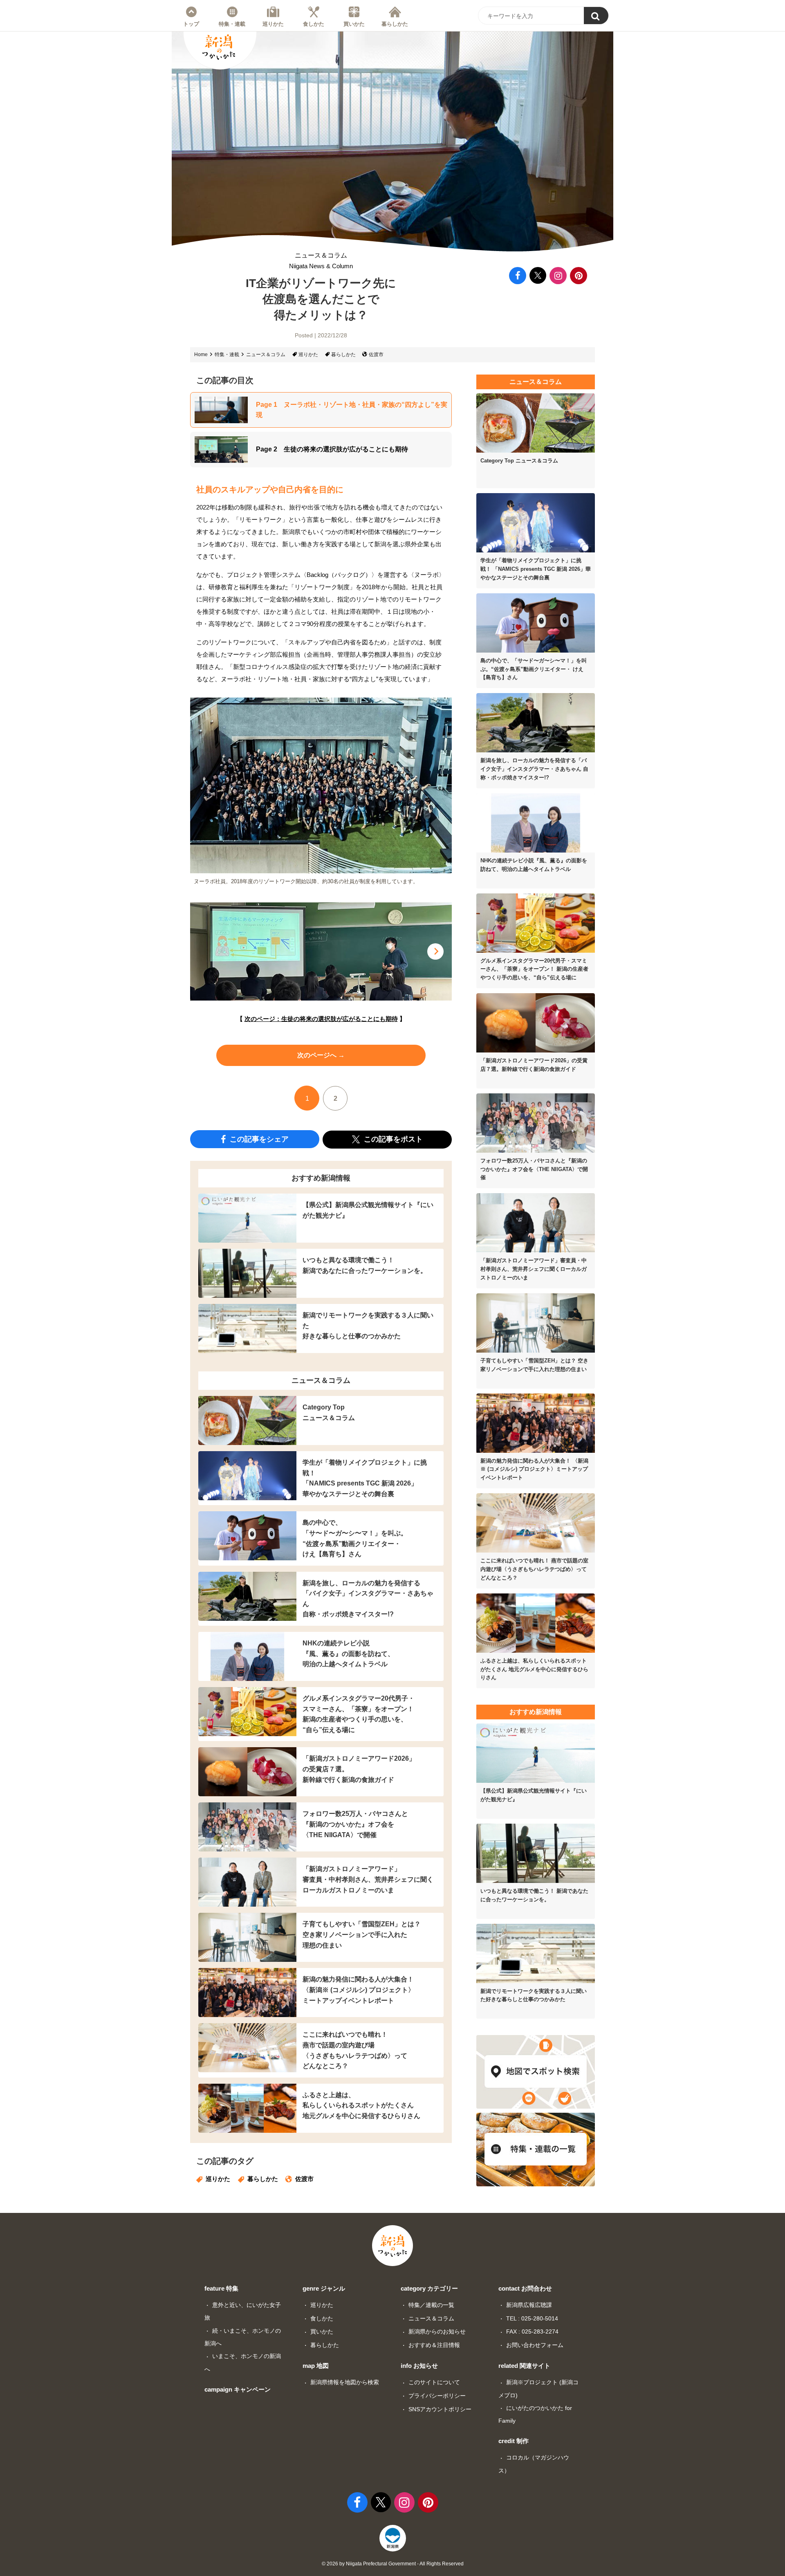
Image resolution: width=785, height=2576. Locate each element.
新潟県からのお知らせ (437, 2331)
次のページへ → (321, 1055)
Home (201, 355)
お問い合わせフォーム (535, 2345)
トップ (191, 24)
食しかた (314, 24)
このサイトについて (434, 2382)
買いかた (354, 24)
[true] (596, 16)
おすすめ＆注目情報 (434, 2345)
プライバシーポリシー (437, 2396)
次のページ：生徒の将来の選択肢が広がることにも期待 (321, 1019)
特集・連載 (232, 24)
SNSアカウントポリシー (440, 2409)
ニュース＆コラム (321, 261)
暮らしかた (395, 24)
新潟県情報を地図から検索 (345, 2382)
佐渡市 (376, 355)
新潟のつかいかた (219, 47)
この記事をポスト (392, 1139)
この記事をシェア (258, 1139)
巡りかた (273, 24)
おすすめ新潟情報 (321, 1178)
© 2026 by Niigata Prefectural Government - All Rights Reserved (393, 2564)
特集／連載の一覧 (431, 2305)
